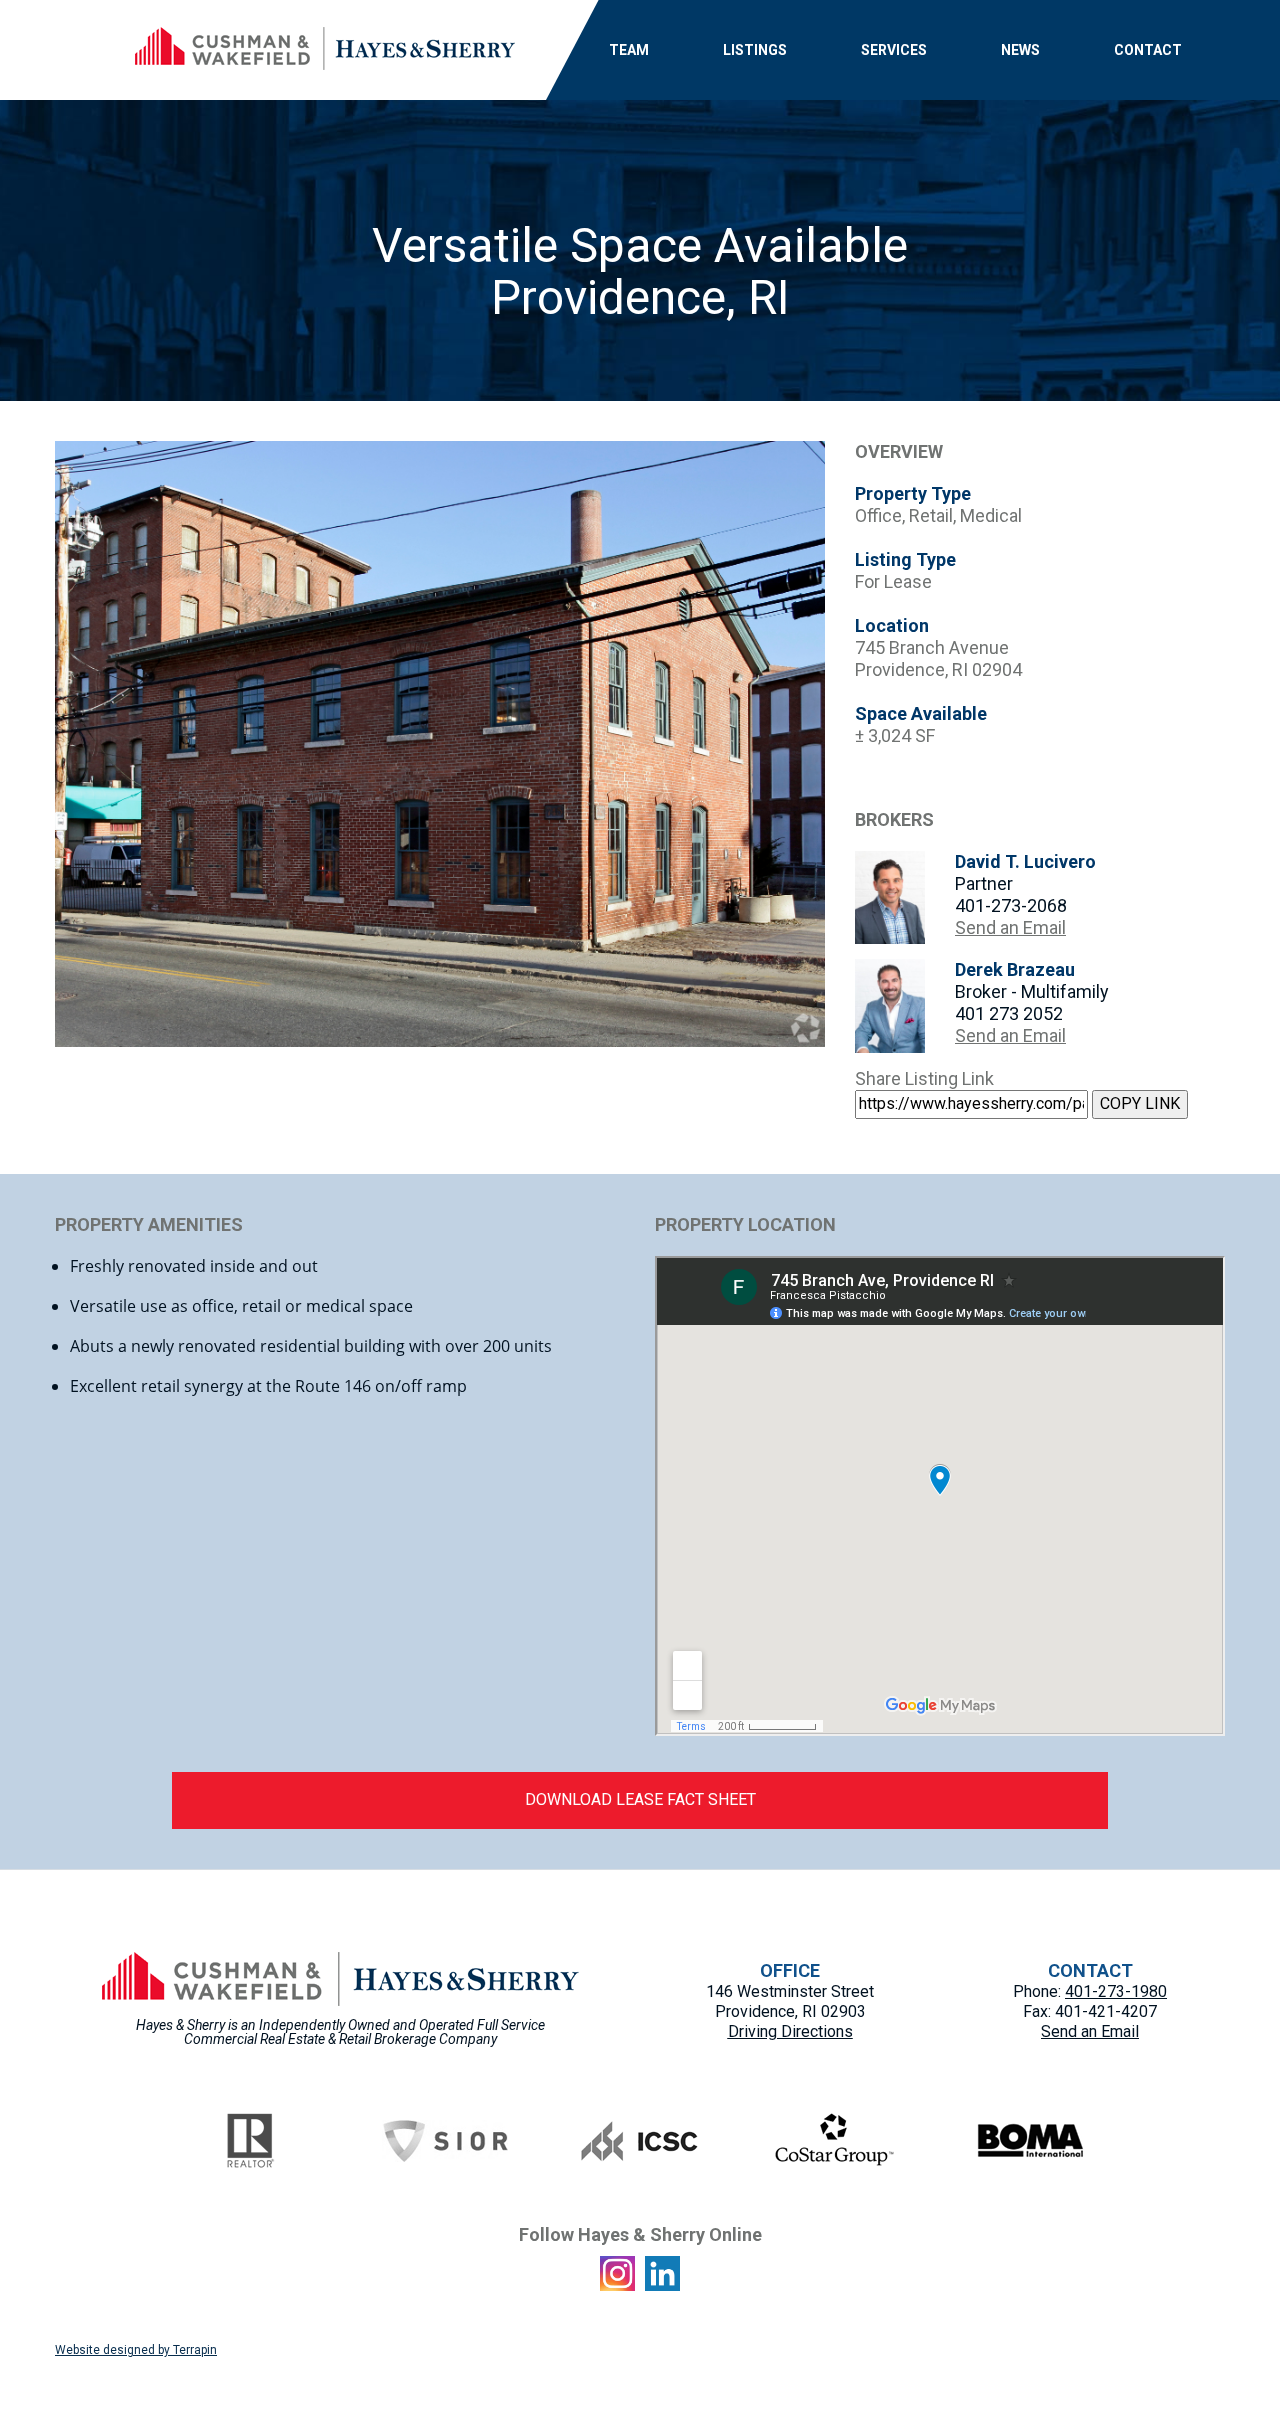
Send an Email (1010, 927)
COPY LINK (1140, 1103)
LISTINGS (755, 50)
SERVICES (894, 50)
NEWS (1020, 50)
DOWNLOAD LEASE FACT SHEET (640, 1799)
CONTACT (1148, 50)
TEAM (629, 50)
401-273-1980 (1116, 1991)
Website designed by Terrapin (136, 2350)
